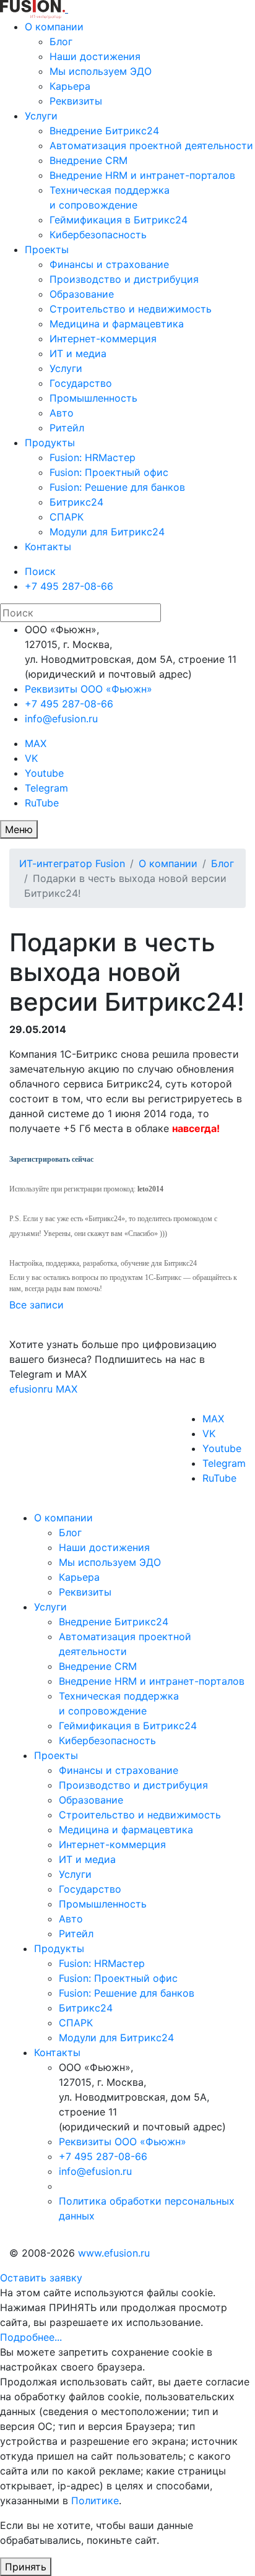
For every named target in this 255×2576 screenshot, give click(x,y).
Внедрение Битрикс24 (104, 131)
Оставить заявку (41, 2278)
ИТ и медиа (78, 353)
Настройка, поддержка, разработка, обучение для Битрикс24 (103, 1263)
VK (31, 758)
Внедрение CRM (89, 160)
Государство (81, 383)
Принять (26, 2567)
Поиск (40, 571)
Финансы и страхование (109, 264)
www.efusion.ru (114, 2253)
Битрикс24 (76, 502)
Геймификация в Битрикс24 (119, 220)
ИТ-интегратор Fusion (72, 863)
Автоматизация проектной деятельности (151, 145)
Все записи (37, 1305)
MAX (36, 743)
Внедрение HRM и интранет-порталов (142, 175)
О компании (54, 27)
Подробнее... (31, 2337)
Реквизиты (76, 101)
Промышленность (93, 398)
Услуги (41, 116)
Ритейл (67, 428)
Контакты (48, 547)
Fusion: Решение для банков (117, 487)
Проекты (47, 249)
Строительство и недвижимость (131, 309)
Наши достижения (95, 56)
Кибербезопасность (98, 235)
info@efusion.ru (61, 719)
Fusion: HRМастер (93, 457)
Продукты (50, 443)
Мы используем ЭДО (101, 71)
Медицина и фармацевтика (117, 324)
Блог (61, 41)
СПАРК (67, 517)
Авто (62, 413)
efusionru (31, 1389)
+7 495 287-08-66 (69, 586)
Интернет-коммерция (103, 339)
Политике (95, 2500)
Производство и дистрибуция (124, 279)
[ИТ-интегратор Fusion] (67, 9)
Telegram (46, 788)
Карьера (70, 86)
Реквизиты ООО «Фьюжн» (89, 689)
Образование (82, 294)
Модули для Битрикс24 (107, 532)
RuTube (42, 803)
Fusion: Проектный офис (109, 472)
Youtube (44, 773)
